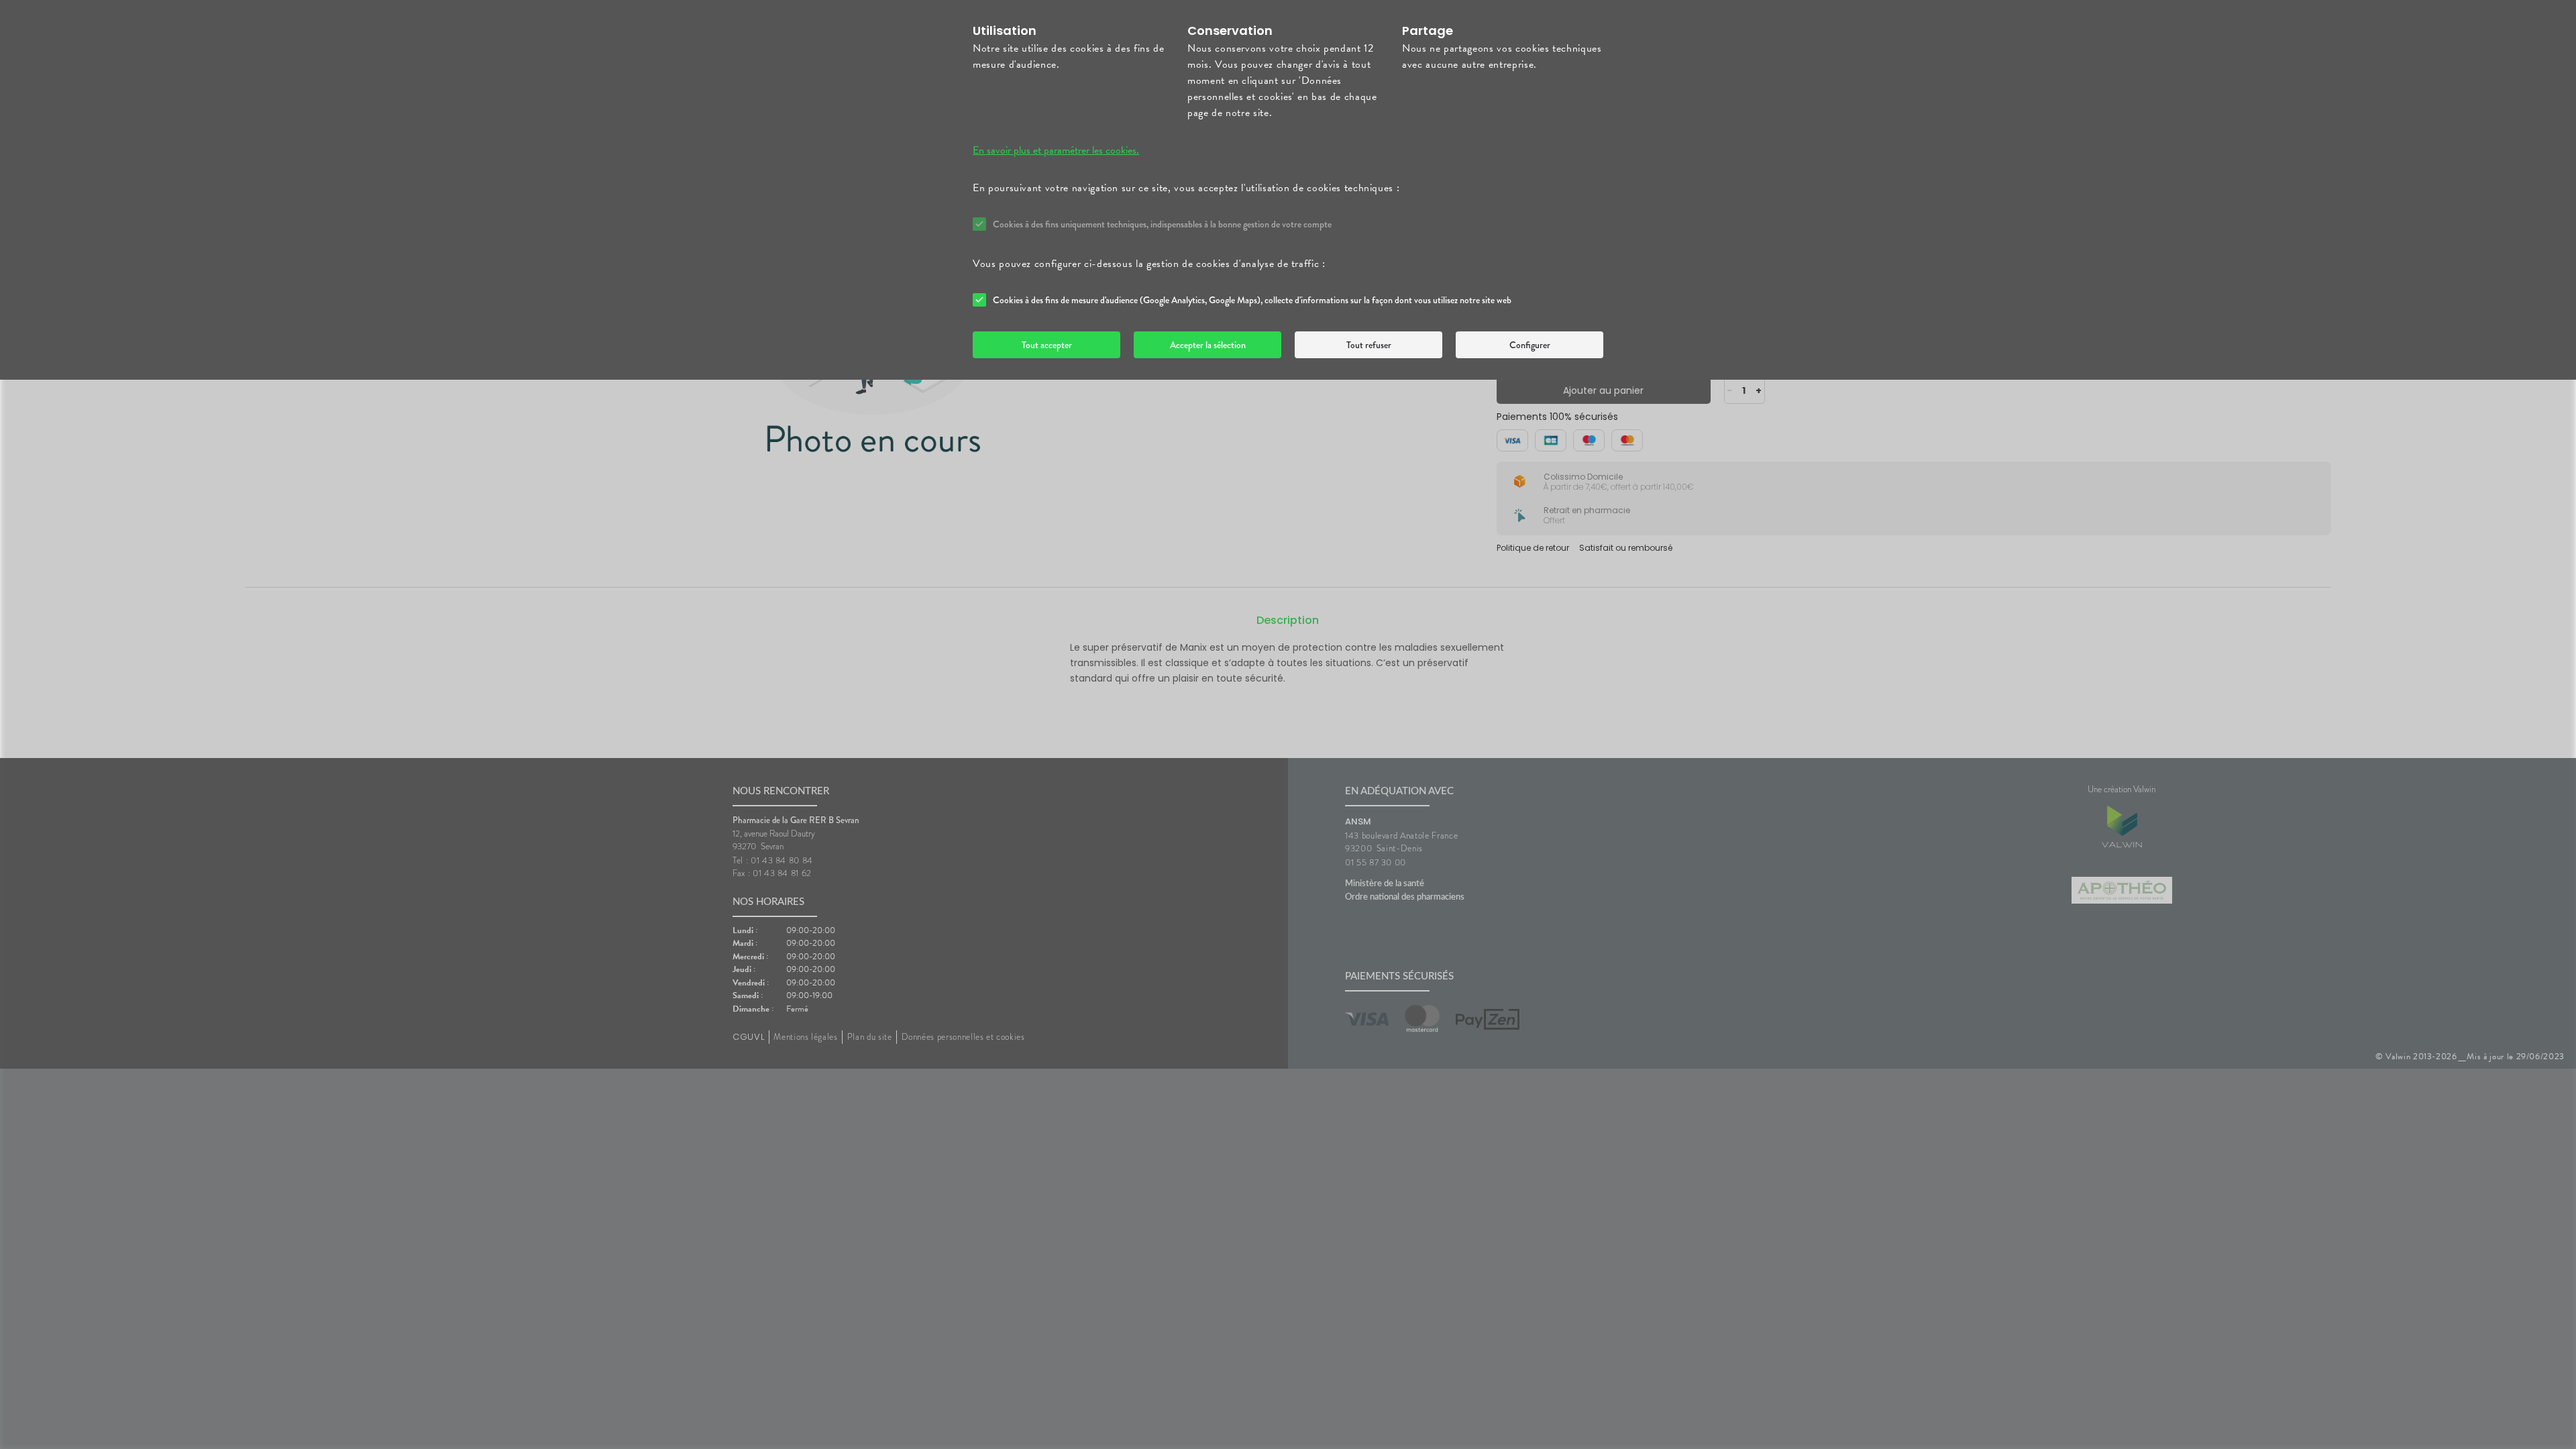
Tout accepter (1047, 345)
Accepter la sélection (1208, 345)
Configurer (1530, 345)
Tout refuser (1369, 345)
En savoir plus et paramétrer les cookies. (1056, 150)
